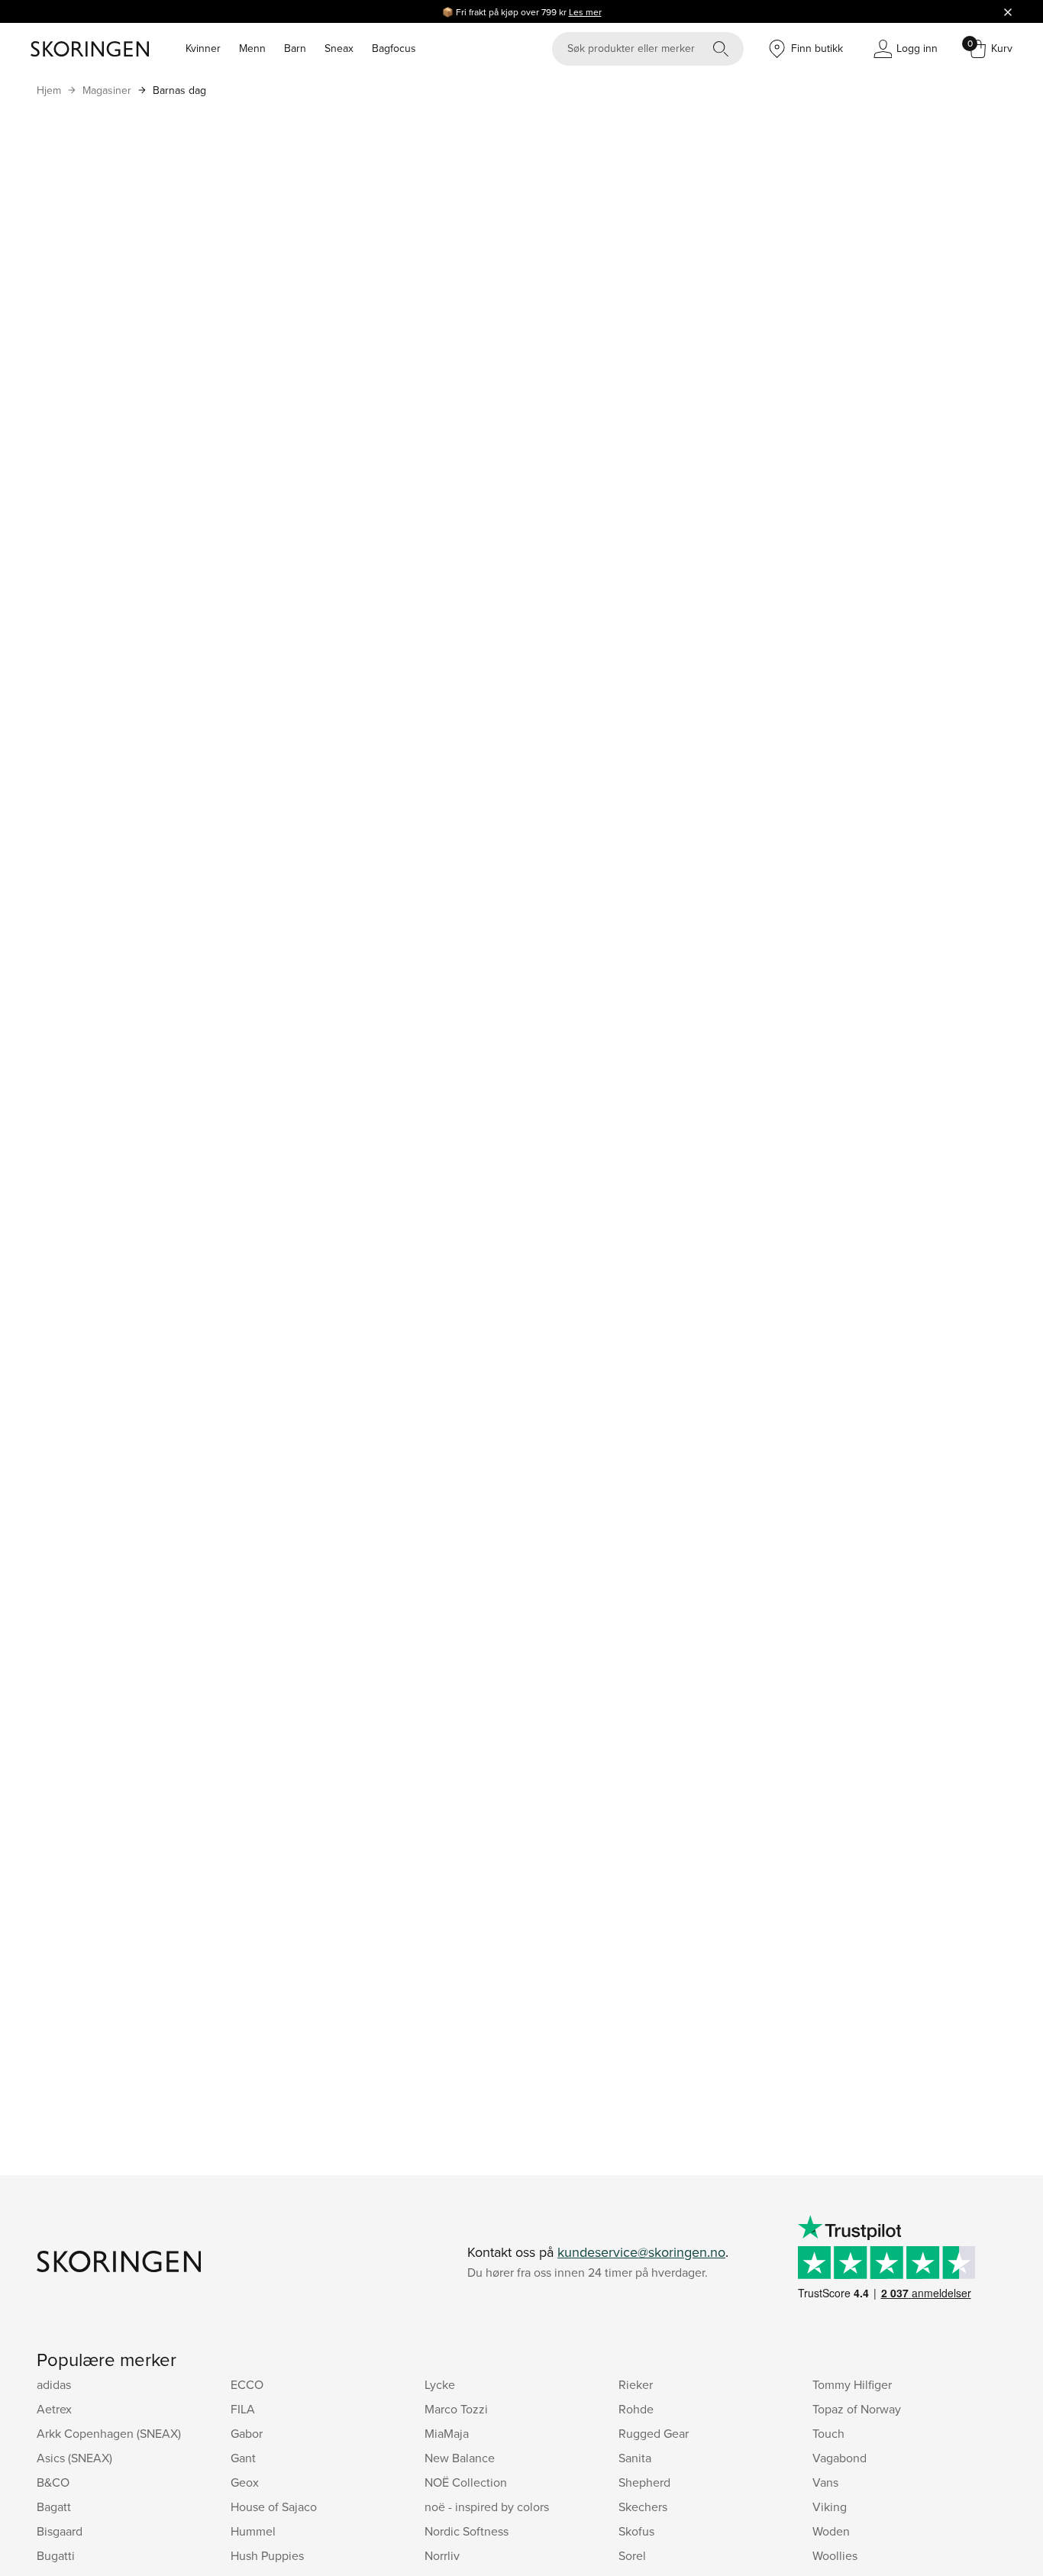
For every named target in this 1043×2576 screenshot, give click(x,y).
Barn (295, 48)
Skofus (636, 2531)
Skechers (643, 2507)
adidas (54, 2384)
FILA (243, 2409)
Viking (830, 2507)
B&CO (53, 2482)
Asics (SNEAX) (74, 2458)
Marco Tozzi (456, 2409)
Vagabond (840, 2458)
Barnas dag (179, 90)
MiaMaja (447, 2433)
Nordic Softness (467, 2531)
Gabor (247, 2433)
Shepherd (644, 2482)
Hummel (253, 2531)
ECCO (247, 2384)
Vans (825, 2482)
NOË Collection (466, 2482)
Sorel (632, 2555)
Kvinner (203, 48)
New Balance (460, 2458)
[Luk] (1008, 11)
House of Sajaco (274, 2507)
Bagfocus (394, 48)
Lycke (440, 2384)
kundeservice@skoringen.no (641, 2252)
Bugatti (56, 2555)
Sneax (339, 48)
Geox (245, 2482)
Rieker (636, 2384)
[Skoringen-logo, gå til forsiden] (90, 49)
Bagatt (54, 2507)
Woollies (835, 2555)
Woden (831, 2531)
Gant (243, 2458)
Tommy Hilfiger (852, 2384)
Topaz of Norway (857, 2409)
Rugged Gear (654, 2433)
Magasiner (107, 90)
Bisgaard (60, 2531)
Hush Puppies (267, 2555)
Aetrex (54, 2409)
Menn (252, 48)
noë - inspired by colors (487, 2507)
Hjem (49, 90)
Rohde (636, 2409)
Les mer (585, 12)
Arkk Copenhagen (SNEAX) (109, 2433)
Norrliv (442, 2555)
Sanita (635, 2458)
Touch (828, 2433)
